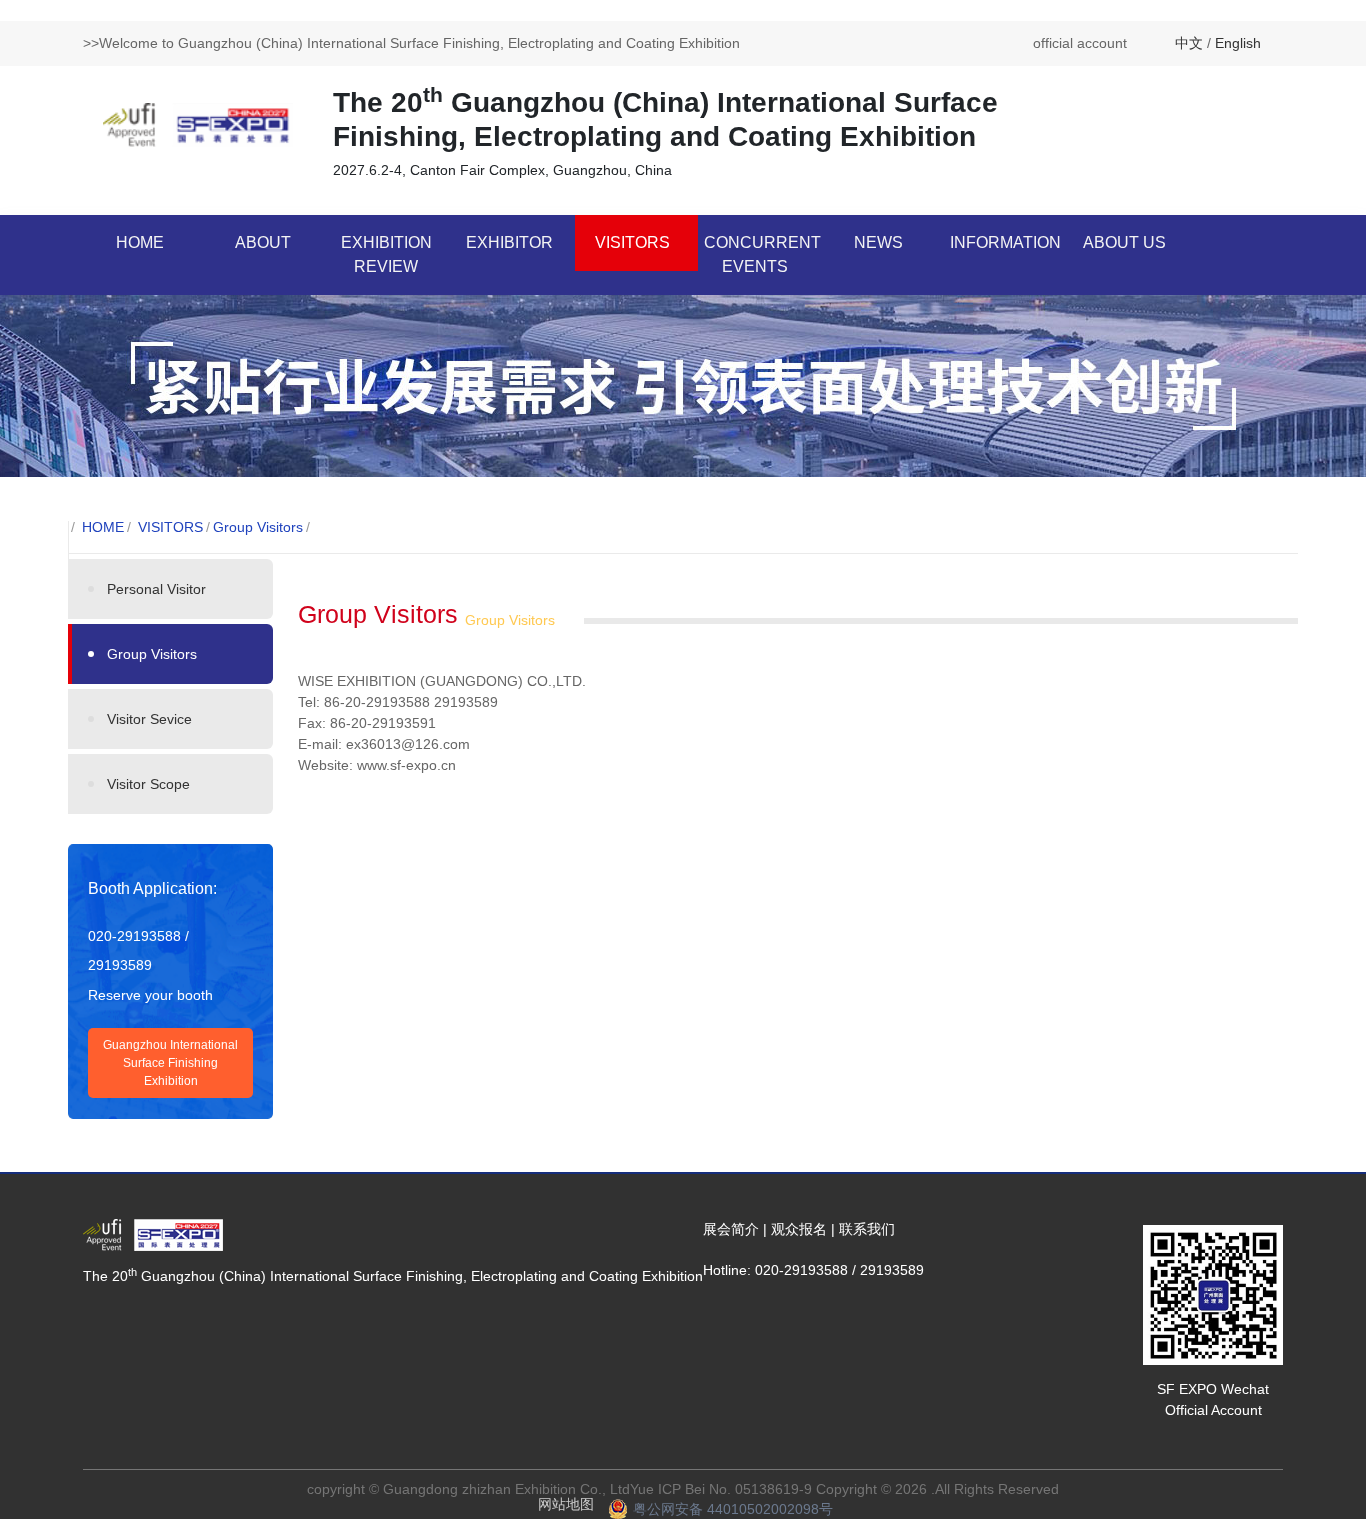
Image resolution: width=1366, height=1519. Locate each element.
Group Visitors (258, 527)
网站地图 (566, 1504)
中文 (1189, 43)
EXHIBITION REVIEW (386, 254)
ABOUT (263, 242)
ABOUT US (1124, 242)
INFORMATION (1005, 242)
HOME (140, 242)
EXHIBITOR (509, 242)
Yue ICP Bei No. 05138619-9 (721, 1489)
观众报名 (799, 1229)
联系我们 (867, 1229)
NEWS (878, 242)
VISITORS (632, 242)
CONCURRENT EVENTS (762, 254)
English (1238, 43)
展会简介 (731, 1229)
